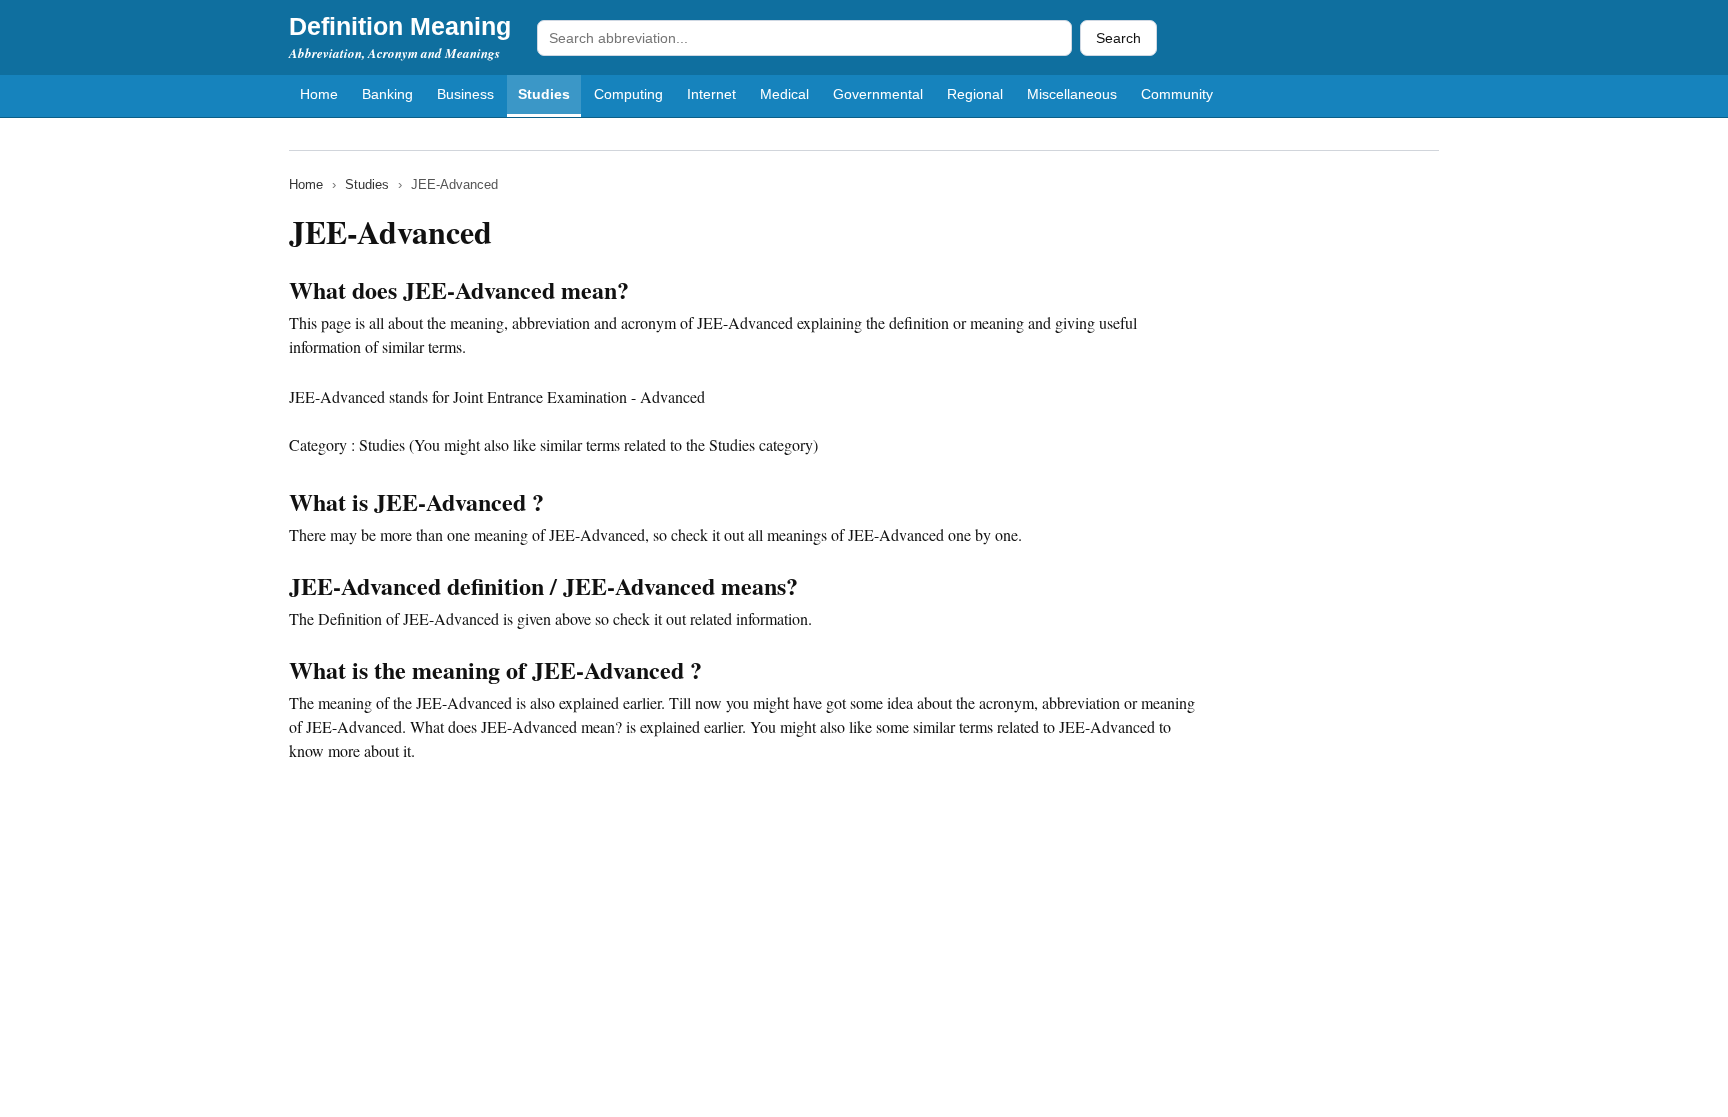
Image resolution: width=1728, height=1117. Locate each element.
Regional (975, 94)
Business (465, 94)
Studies (544, 94)
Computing (628, 94)
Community (1177, 94)
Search (1118, 38)
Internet (711, 94)
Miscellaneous (1072, 94)
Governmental (878, 94)
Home (319, 94)
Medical (784, 94)
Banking (387, 94)
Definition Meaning (400, 26)
